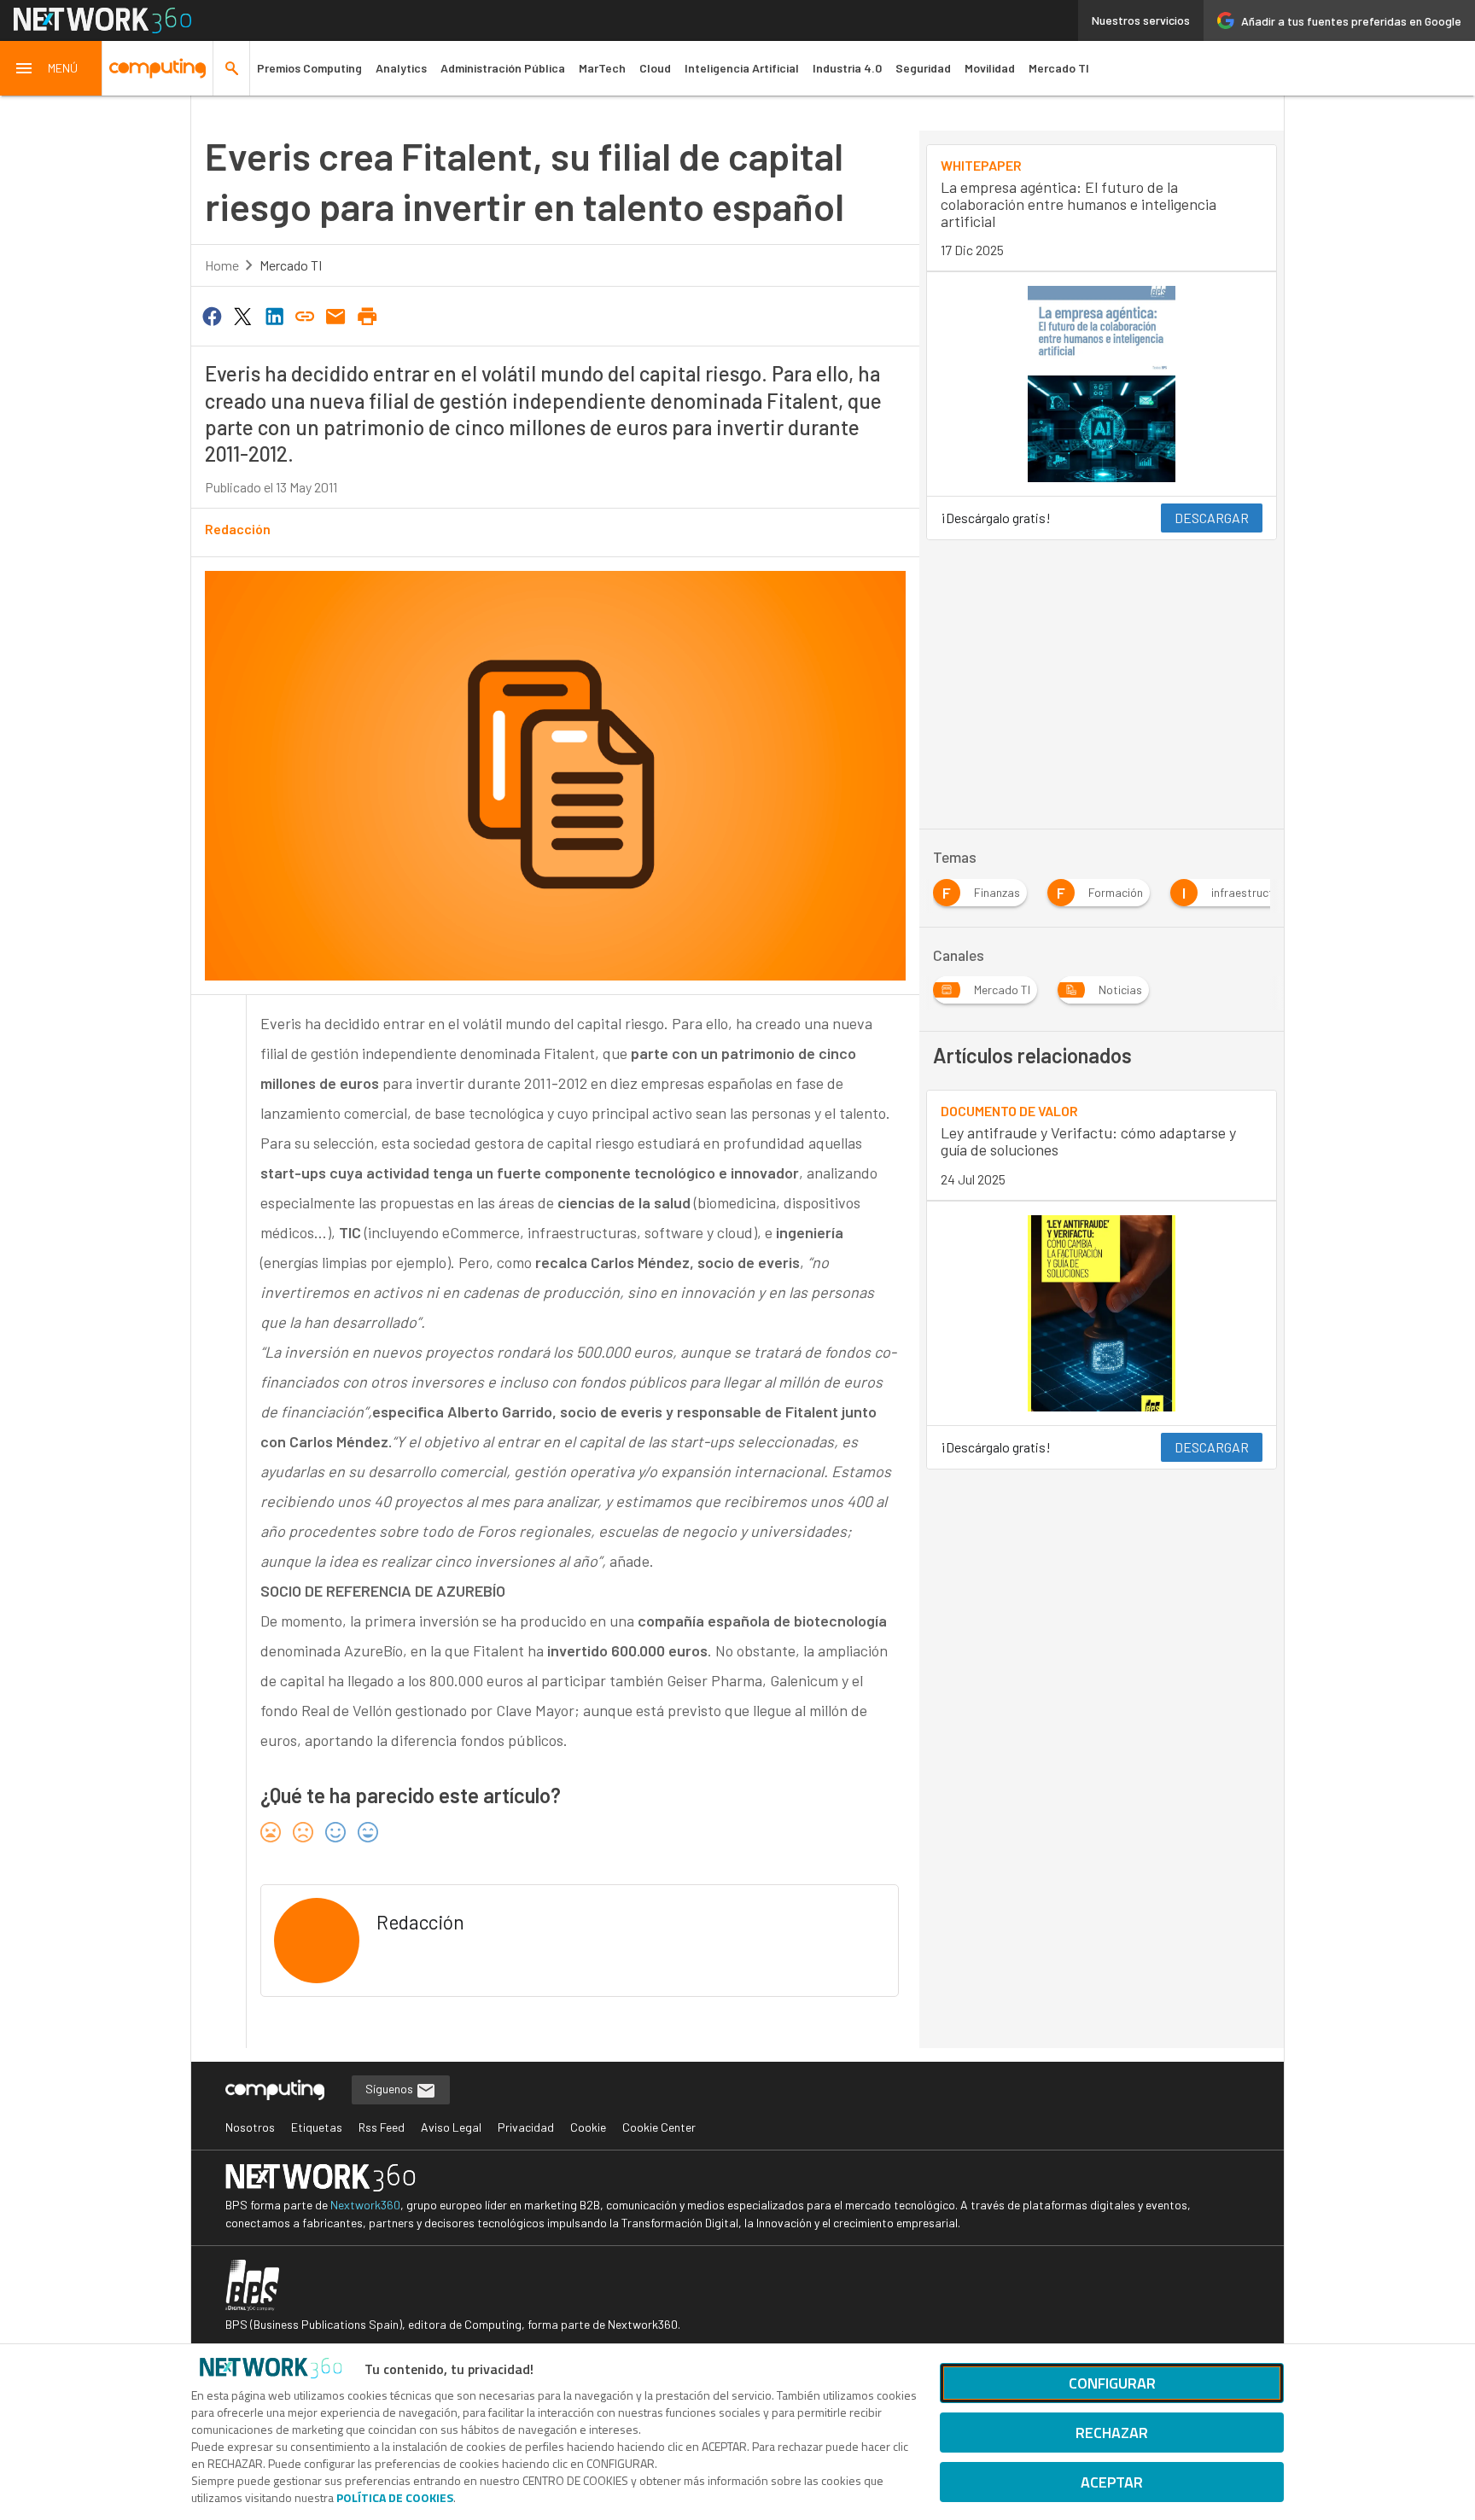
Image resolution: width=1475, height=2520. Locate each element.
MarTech (602, 68)
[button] (51, 68)
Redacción (238, 529)
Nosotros (250, 2127)
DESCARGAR (1212, 518)
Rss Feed (382, 2127)
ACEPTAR (1112, 2482)
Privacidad (526, 2127)
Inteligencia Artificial (742, 68)
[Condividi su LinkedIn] (274, 315)
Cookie (588, 2127)
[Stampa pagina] (367, 315)
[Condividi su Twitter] (242, 315)
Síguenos (391, 2089)
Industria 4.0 (847, 68)
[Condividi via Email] (336, 315)
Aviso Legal (451, 2127)
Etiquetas (317, 2127)
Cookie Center (659, 2127)
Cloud (655, 68)
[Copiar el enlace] (305, 315)
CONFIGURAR (1112, 2383)
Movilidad (990, 68)
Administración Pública (503, 68)
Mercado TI (1059, 68)
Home (222, 265)
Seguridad (923, 68)
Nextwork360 (365, 2205)
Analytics (401, 68)
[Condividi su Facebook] (212, 315)
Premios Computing (309, 68)
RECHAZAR (1112, 2433)
